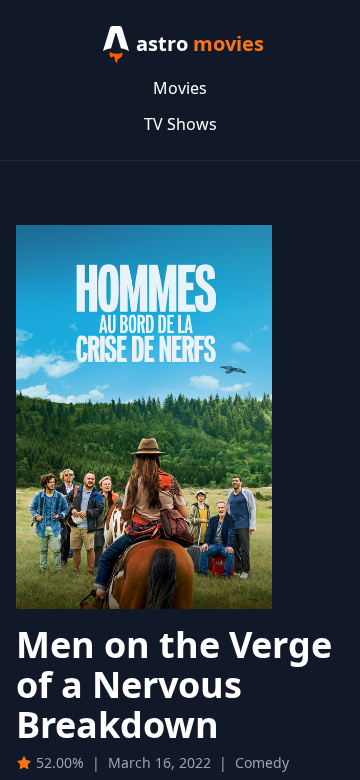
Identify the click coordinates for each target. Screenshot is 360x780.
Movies (180, 88)
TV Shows (180, 124)
